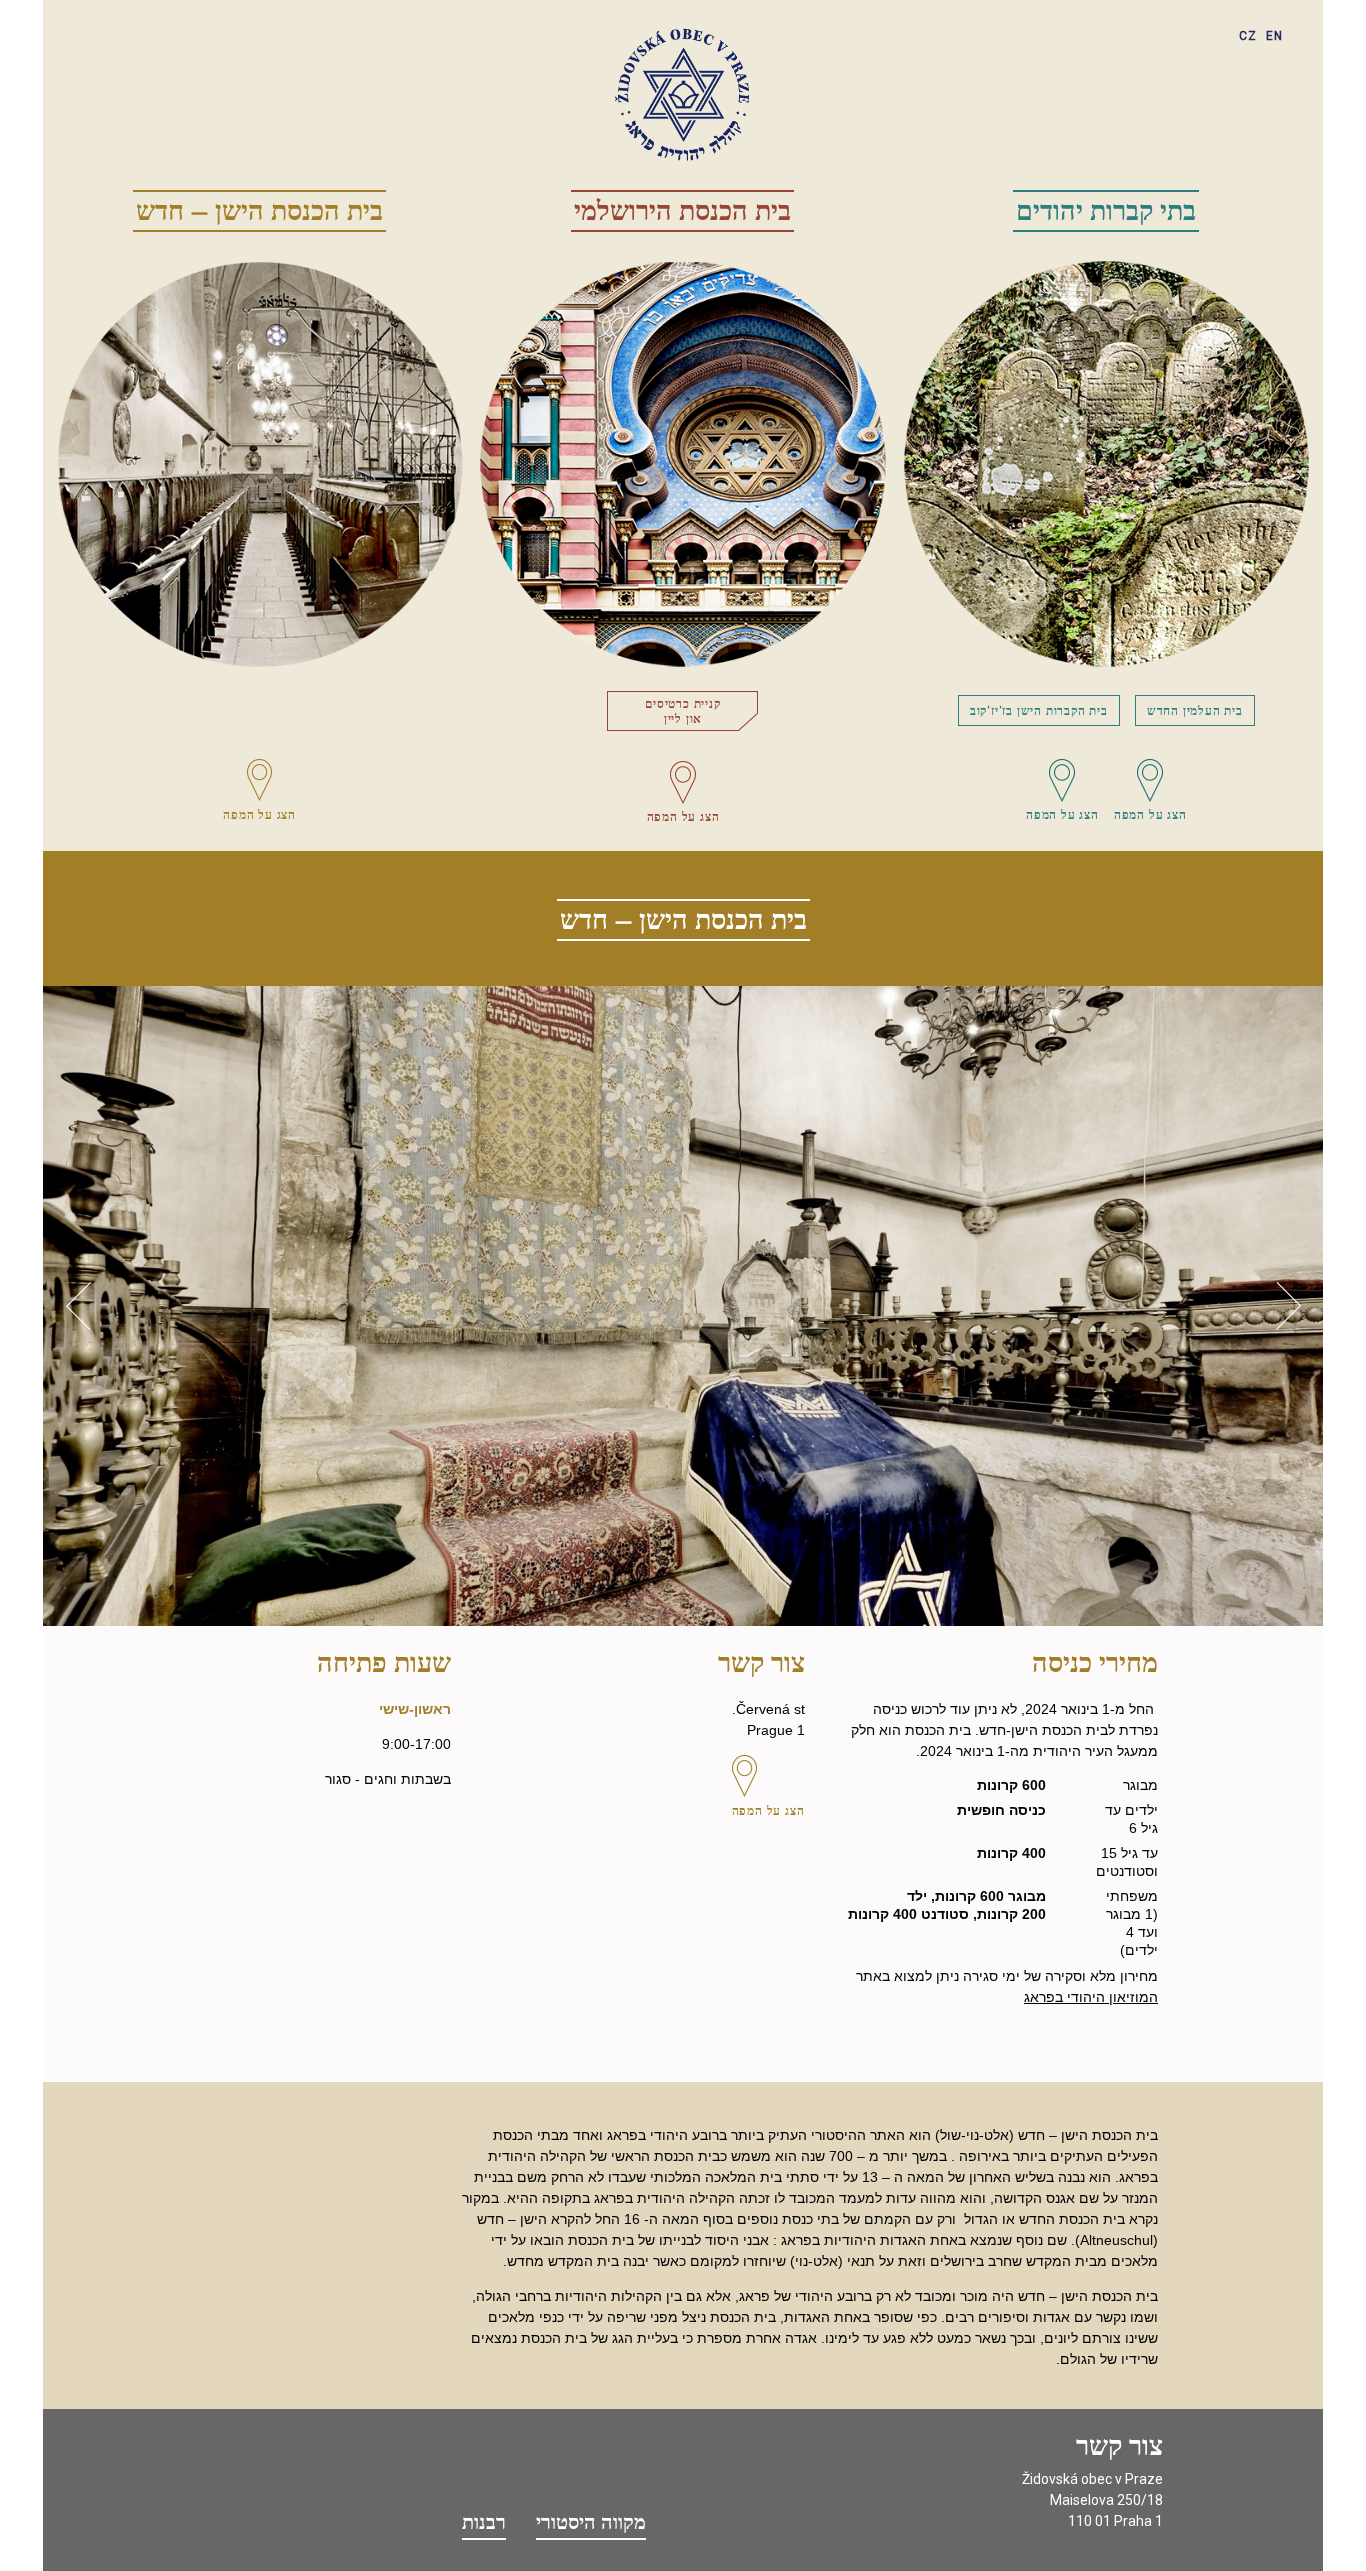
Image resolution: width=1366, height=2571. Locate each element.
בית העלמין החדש (1195, 710)
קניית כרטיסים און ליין (682, 710)
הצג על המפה (259, 814)
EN (1274, 36)
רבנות (484, 2522)
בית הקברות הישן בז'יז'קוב (1039, 710)
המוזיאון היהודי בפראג (1091, 1997)
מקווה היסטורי (591, 2522)
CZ (1248, 36)
